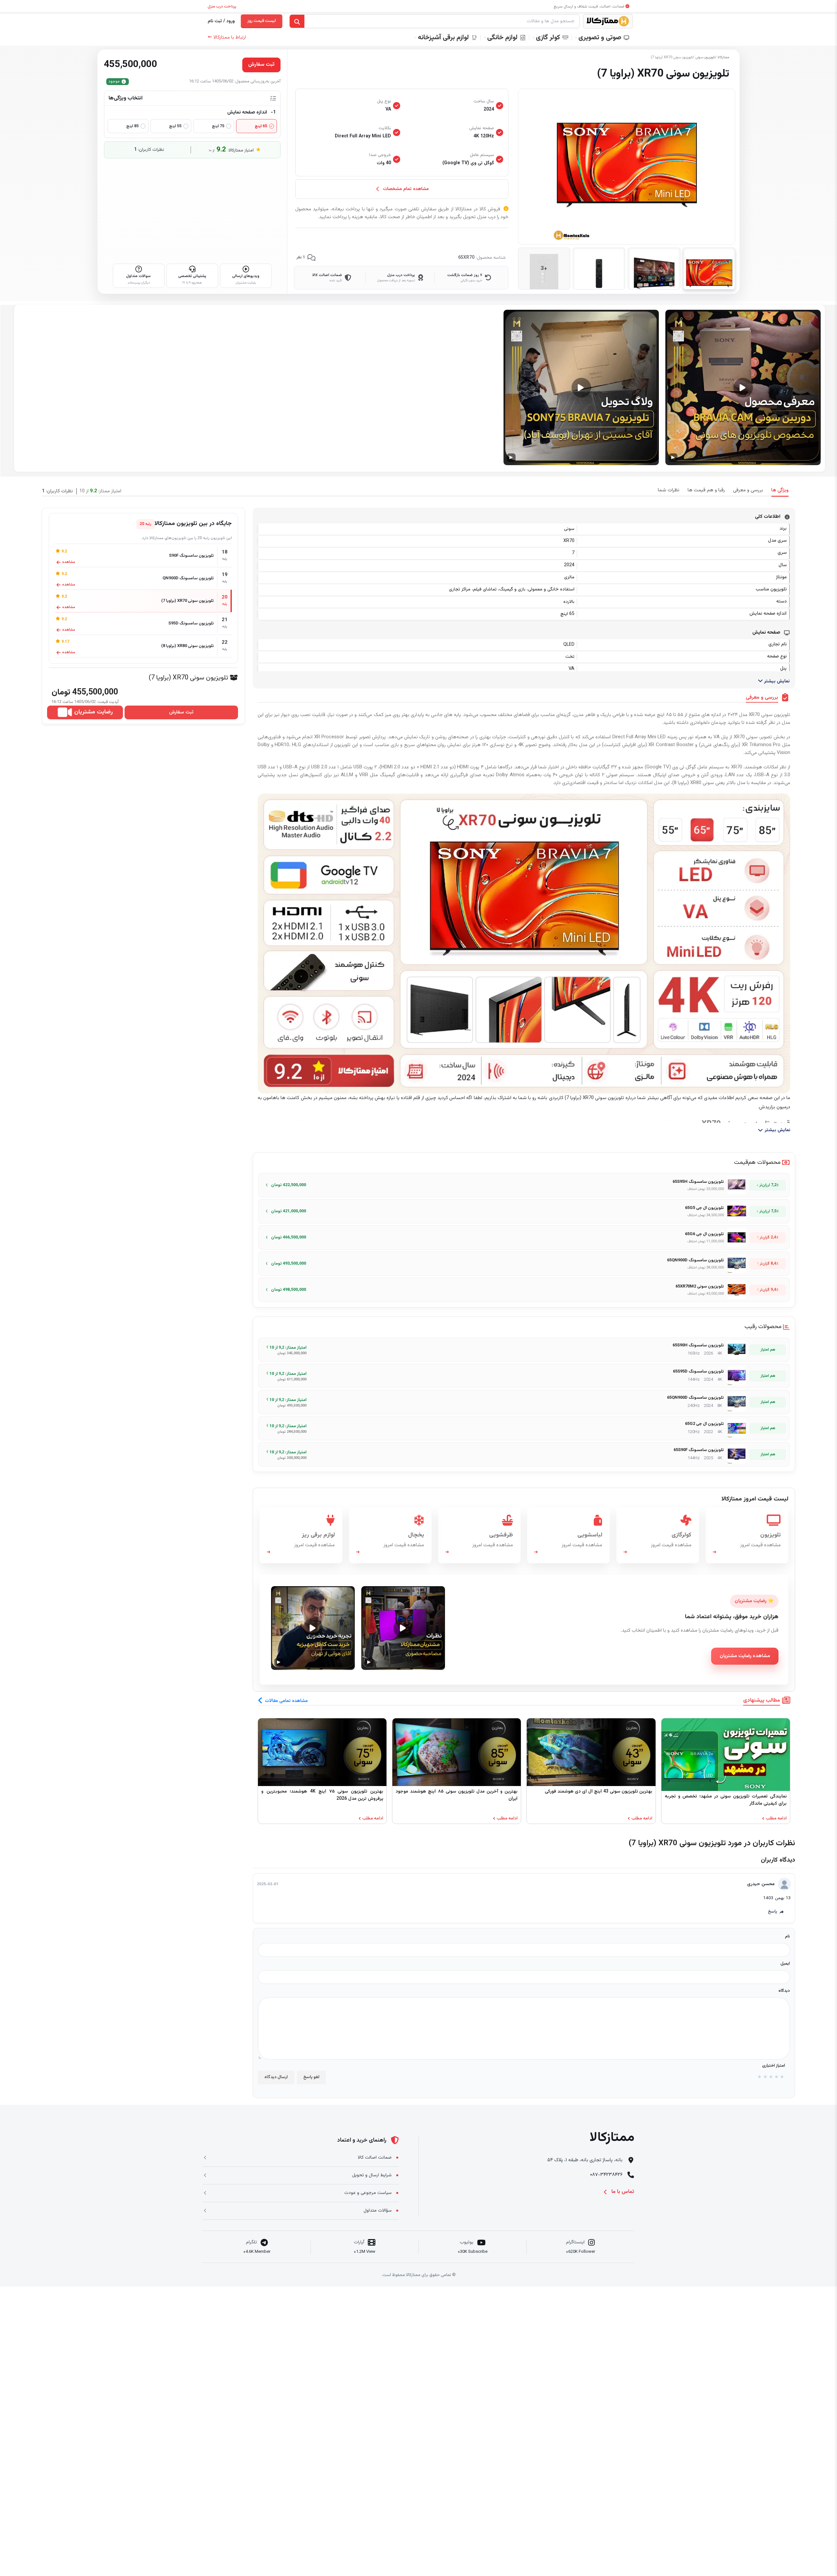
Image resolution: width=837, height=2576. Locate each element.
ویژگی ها (780, 490)
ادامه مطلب (776, 1819)
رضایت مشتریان (94, 712)
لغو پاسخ (311, 2077)
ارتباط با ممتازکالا (227, 37)
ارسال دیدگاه (276, 2077)
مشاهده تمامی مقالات (286, 1701)
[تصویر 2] (654, 269)
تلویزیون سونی (705, 57)
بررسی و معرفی (748, 490)
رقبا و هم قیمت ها (706, 490)
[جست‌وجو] (297, 22)
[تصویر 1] (709, 269)
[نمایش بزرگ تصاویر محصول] (627, 167)
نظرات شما (669, 490)
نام (787, 1936)
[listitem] (524, 1185)
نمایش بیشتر (776, 681)
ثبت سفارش (181, 712)
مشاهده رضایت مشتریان (745, 1656)
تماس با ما (623, 2192)
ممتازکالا (723, 57)
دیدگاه (784, 1991)
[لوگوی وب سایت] (608, 21)
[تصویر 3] (599, 269)
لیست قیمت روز (262, 21)
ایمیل (785, 1964)
